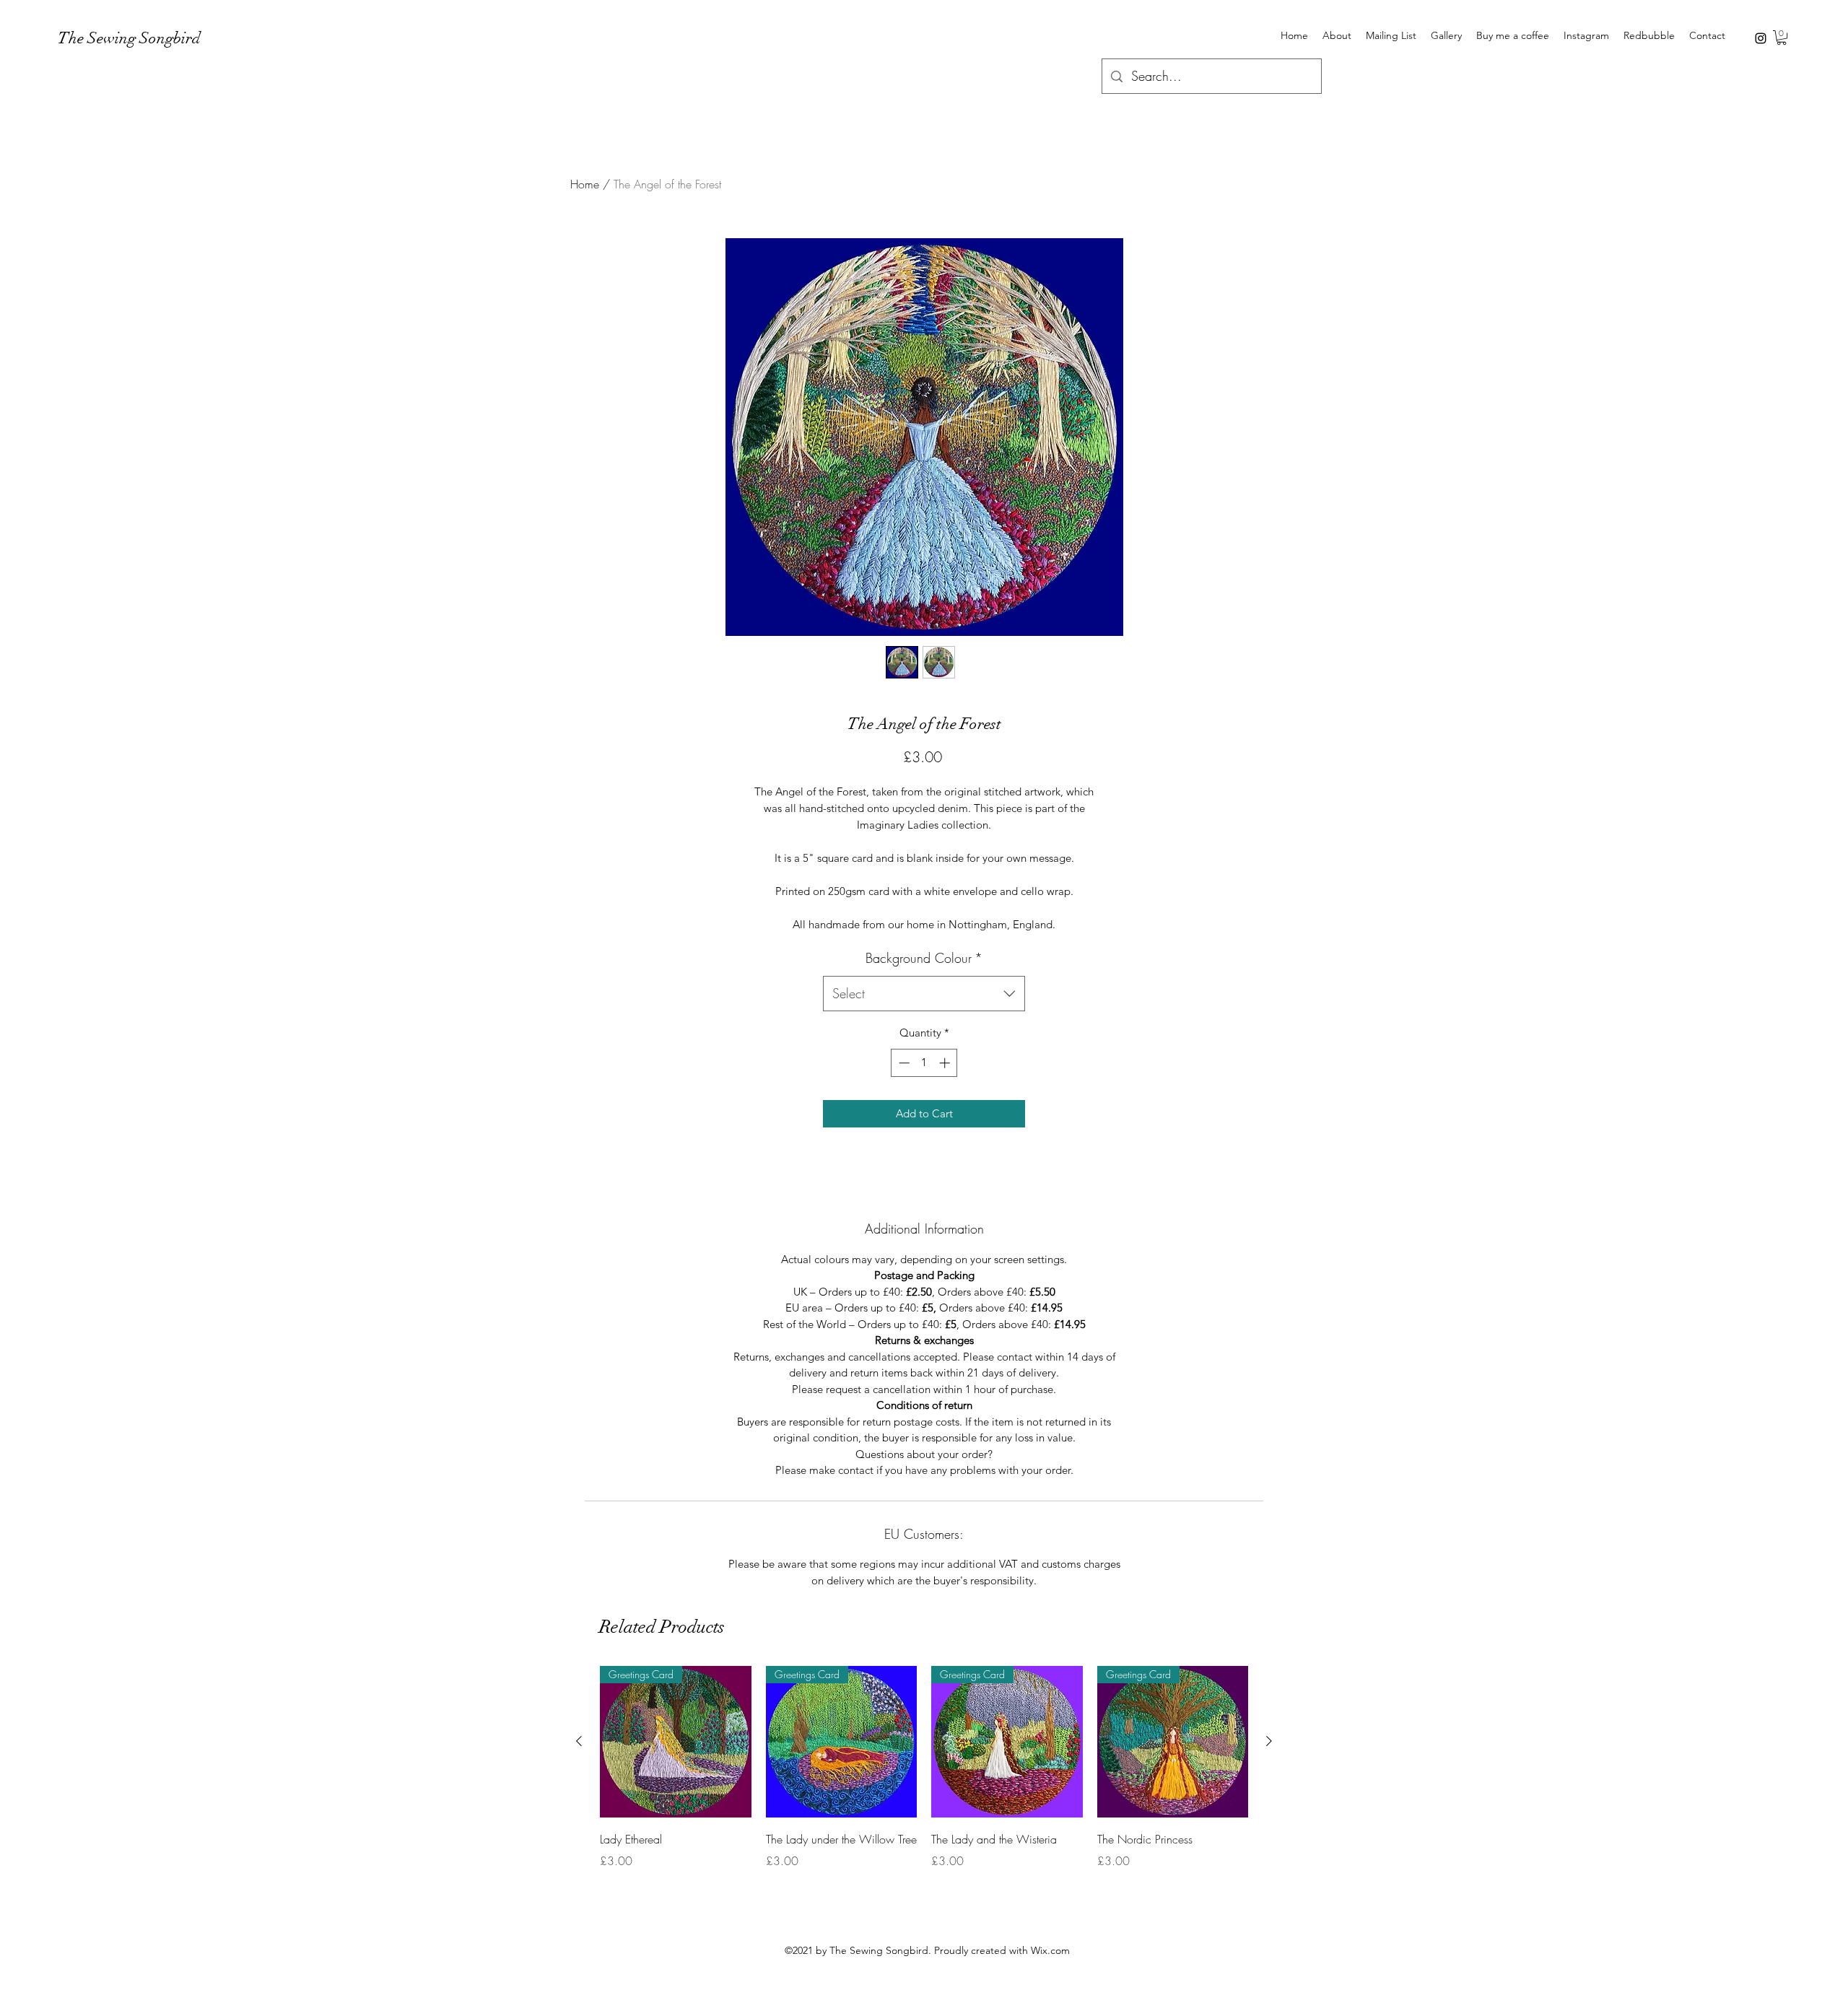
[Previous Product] (579, 1741)
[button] (1782, 38)
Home (585, 184)
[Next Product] (1269, 1741)
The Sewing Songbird (129, 38)
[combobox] (924, 994)
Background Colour (924, 958)
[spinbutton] (924, 1063)
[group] (924, 1768)
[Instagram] (1761, 38)
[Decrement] (903, 1063)
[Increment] (946, 1063)
